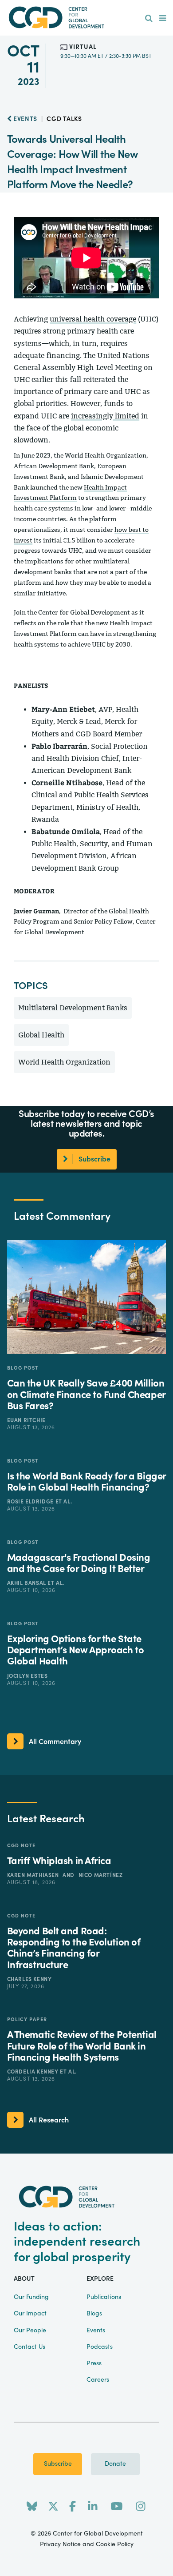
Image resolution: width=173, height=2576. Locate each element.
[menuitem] (149, 19)
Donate (115, 2464)
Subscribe (58, 2464)
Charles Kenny (29, 1979)
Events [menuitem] (96, 2331)
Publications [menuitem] (104, 2297)
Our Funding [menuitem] (31, 2297)
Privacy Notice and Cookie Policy (87, 2544)
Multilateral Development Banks (73, 1008)
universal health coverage (93, 319)
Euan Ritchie (26, 1420)
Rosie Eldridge (31, 1502)
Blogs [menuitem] (94, 2314)
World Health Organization (64, 1062)
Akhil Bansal (28, 1583)
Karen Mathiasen (34, 1875)
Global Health (41, 1035)
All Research (49, 2120)
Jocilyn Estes (28, 1676)
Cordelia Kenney (34, 2072)
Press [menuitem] (94, 2363)
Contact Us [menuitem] (29, 2347)
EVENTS (24, 119)
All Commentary (55, 1742)
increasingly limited (105, 416)
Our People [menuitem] (30, 2331)
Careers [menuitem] (98, 2380)
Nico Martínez (101, 1875)
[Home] (86, 18)
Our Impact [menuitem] (30, 2314)
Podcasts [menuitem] (100, 2347)
